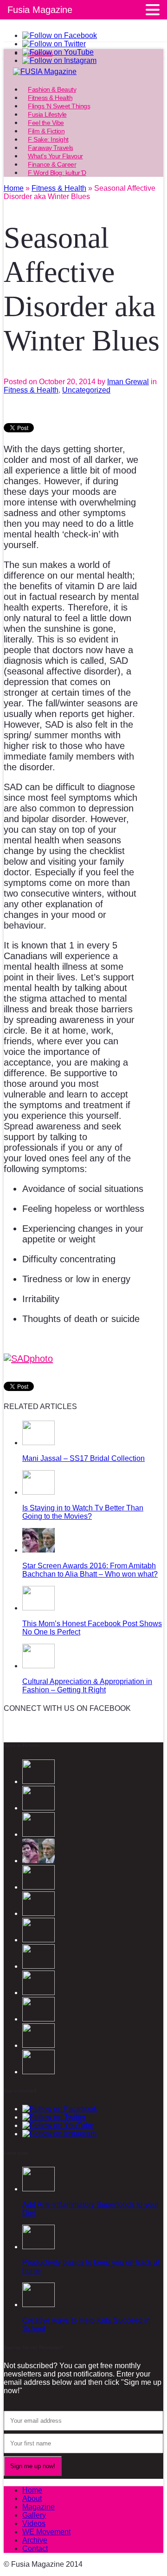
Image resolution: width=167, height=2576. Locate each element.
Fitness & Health (31, 390)
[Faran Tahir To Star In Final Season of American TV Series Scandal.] (39, 1887)
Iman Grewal (128, 382)
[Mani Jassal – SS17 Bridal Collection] (39, 1443)
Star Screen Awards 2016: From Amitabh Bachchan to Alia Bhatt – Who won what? (90, 1570)
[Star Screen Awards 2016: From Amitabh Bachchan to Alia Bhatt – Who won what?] (39, 1550)
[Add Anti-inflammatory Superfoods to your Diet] (39, 2189)
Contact (35, 2548)
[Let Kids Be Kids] (39, 2019)
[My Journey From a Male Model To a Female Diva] (39, 2072)
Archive (35, 2540)
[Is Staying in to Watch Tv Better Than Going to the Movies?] (39, 1492)
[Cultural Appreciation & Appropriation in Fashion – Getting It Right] (39, 1666)
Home (32, 2490)
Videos (34, 2523)
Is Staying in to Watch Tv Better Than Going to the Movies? (83, 1512)
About (32, 2498)
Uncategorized (86, 390)
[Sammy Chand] (39, 1940)
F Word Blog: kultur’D (57, 173)
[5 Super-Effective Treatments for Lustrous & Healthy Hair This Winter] (39, 2045)
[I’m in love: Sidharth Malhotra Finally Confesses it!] (39, 1966)
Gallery (34, 2515)
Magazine (39, 2507)
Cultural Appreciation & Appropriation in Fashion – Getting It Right (87, 1686)
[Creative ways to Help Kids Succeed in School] (39, 2305)
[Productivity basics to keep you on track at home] (39, 2247)
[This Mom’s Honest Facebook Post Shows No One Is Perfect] (39, 1608)
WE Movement (46, 2532)
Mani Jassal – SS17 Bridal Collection (83, 1458)
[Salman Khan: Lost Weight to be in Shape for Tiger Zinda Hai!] (39, 1993)
